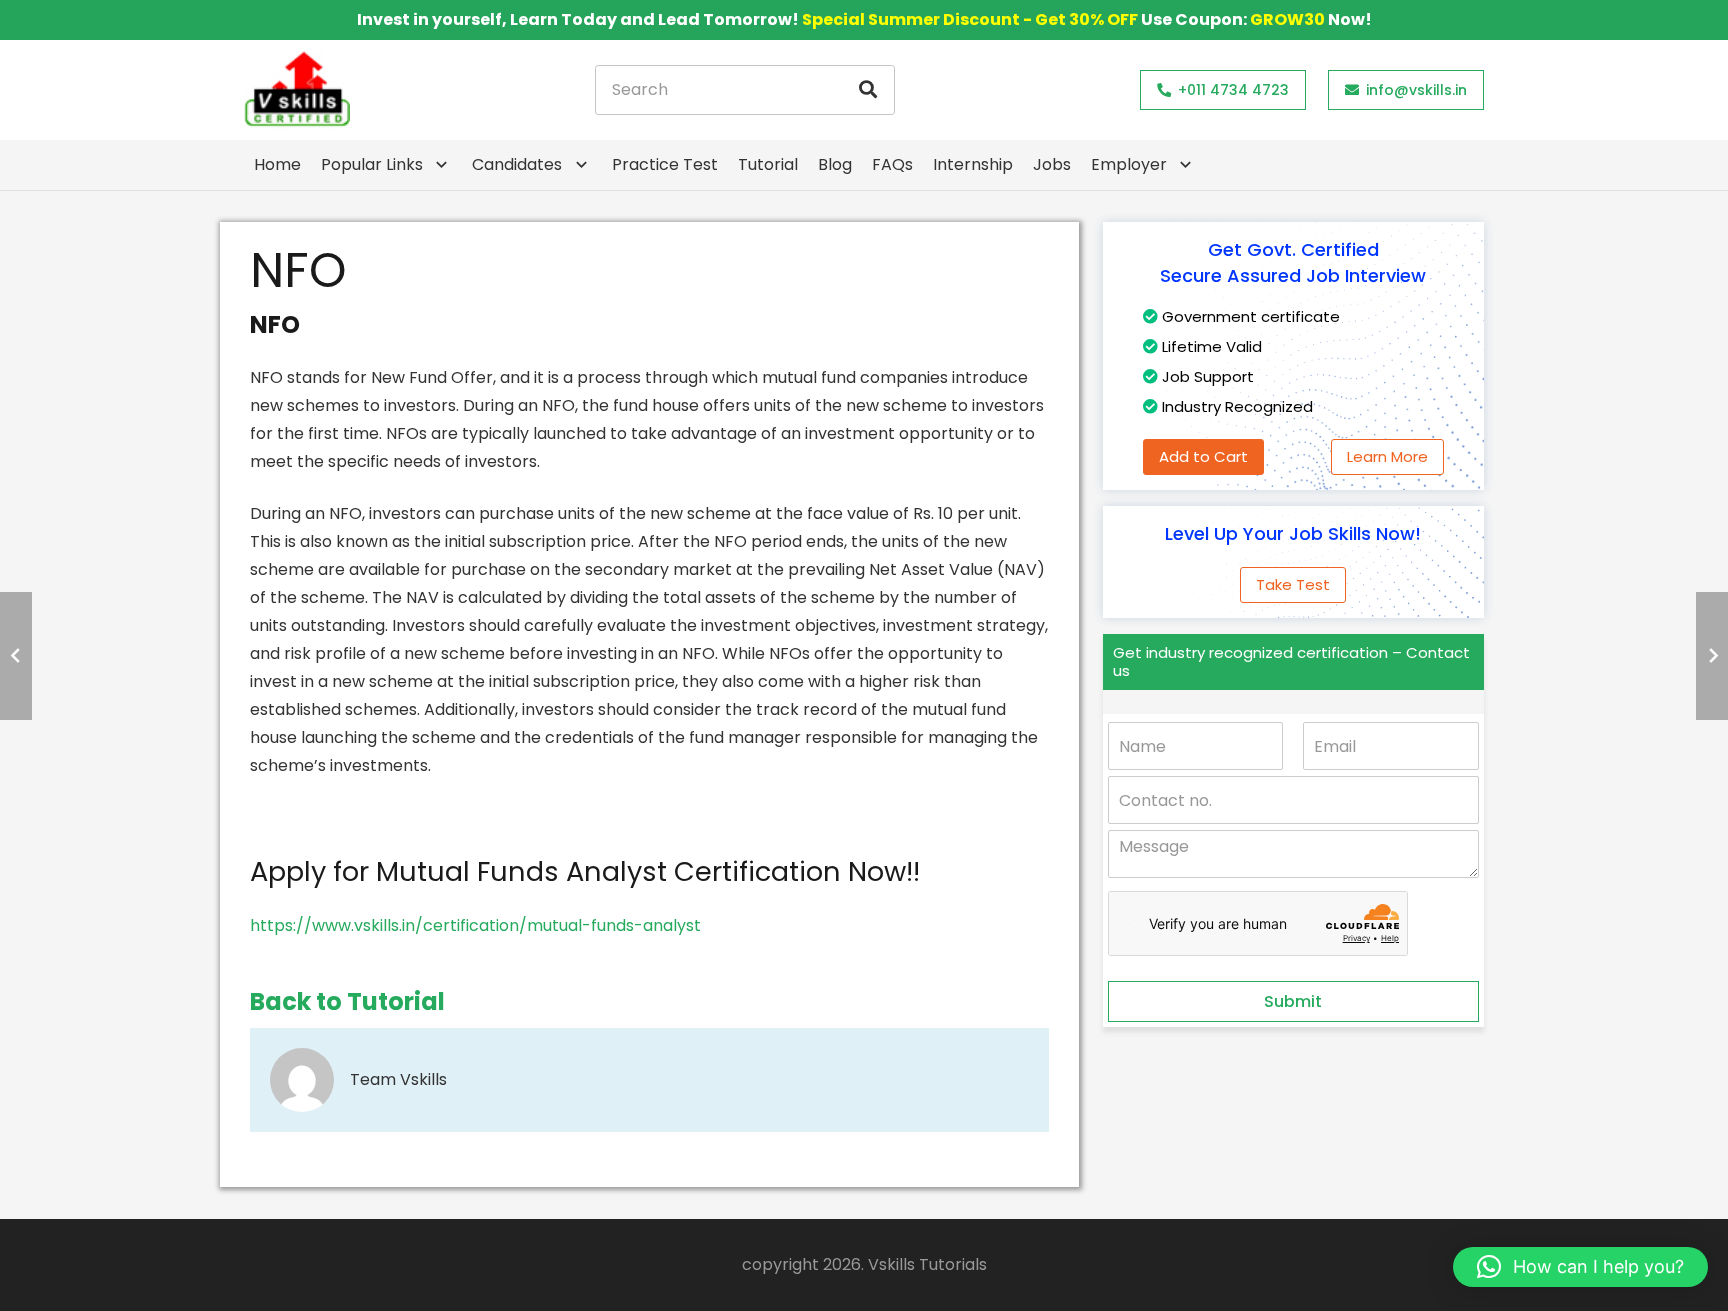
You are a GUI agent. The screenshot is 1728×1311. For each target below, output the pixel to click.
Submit (1293, 1001)
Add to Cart (1203, 456)
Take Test (1293, 584)
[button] (1580, 1267)
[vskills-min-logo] (297, 90)
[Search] (868, 90)
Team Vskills (398, 1079)
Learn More (1387, 456)
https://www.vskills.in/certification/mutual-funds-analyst (475, 925)
